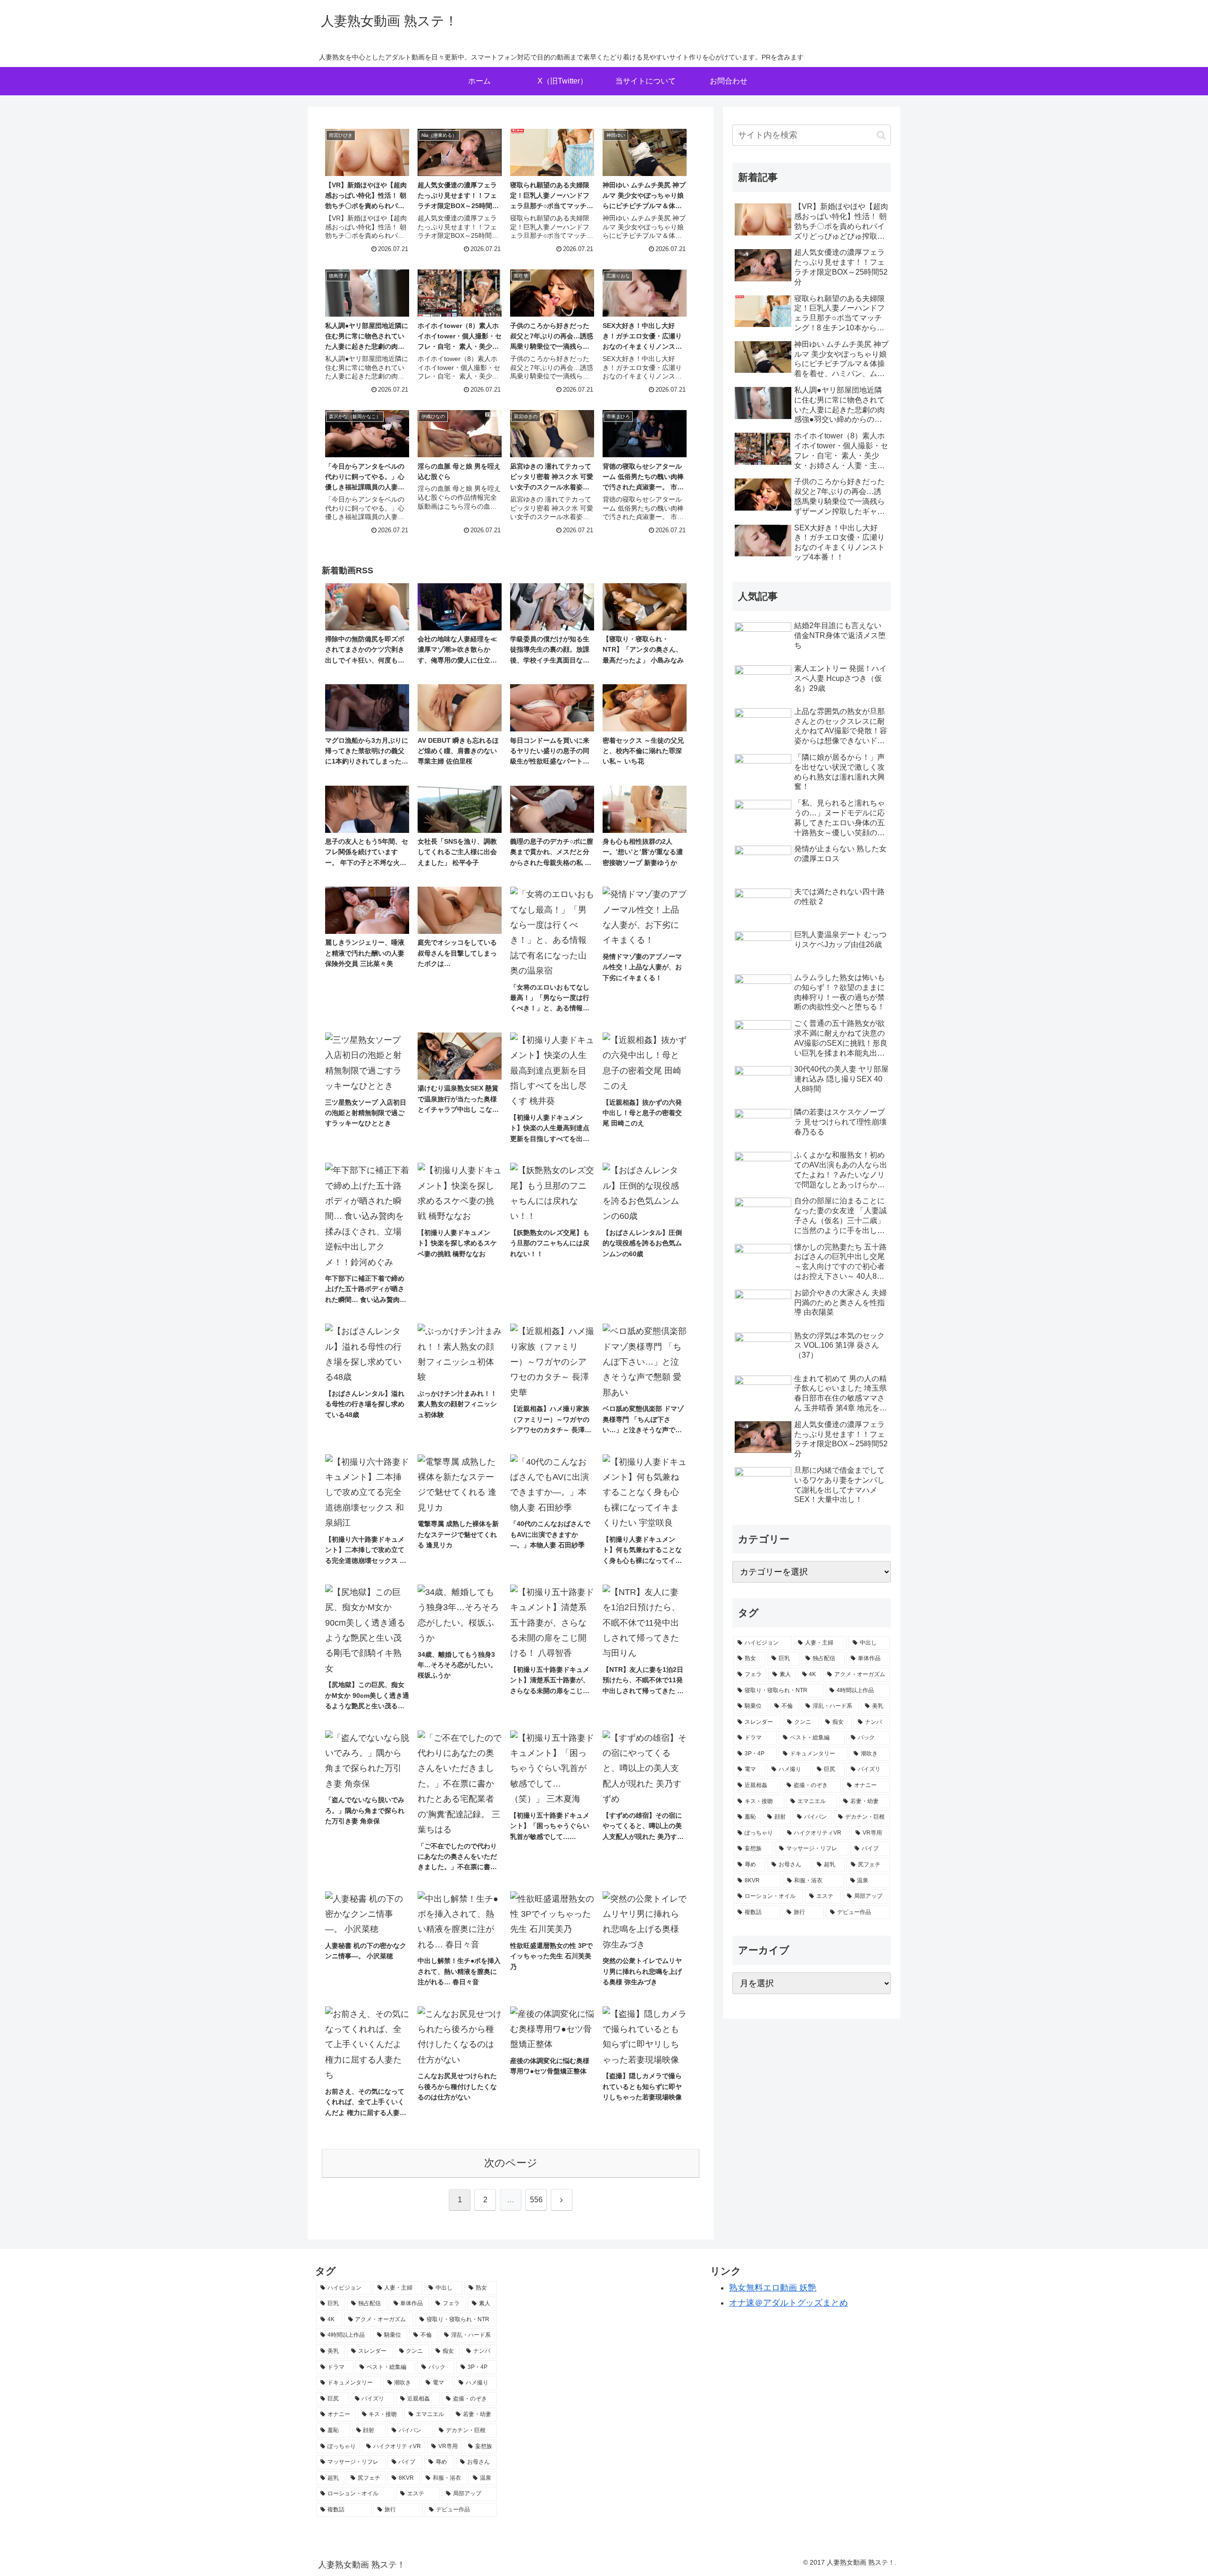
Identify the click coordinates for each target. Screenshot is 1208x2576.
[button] (881, 135)
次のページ (511, 2163)
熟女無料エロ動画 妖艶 (773, 2288)
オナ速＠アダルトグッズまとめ (789, 2303)
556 (536, 2200)
